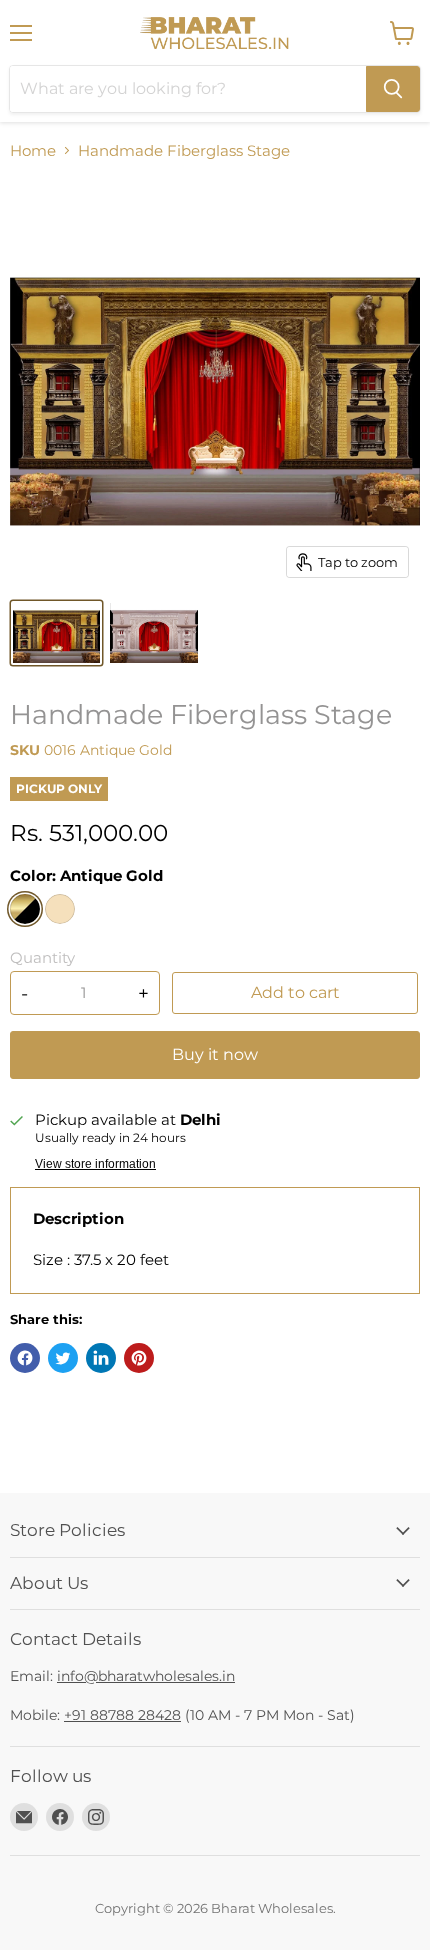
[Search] (393, 89)
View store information (95, 1164)
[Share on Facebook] (25, 1358)
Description (78, 1218)
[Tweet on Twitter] (63, 1358)
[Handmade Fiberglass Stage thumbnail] (56, 633)
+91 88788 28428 (122, 1715)
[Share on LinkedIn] (101, 1358)
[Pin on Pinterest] (139, 1358)
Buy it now (215, 1054)
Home (33, 150)
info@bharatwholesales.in (146, 1676)
